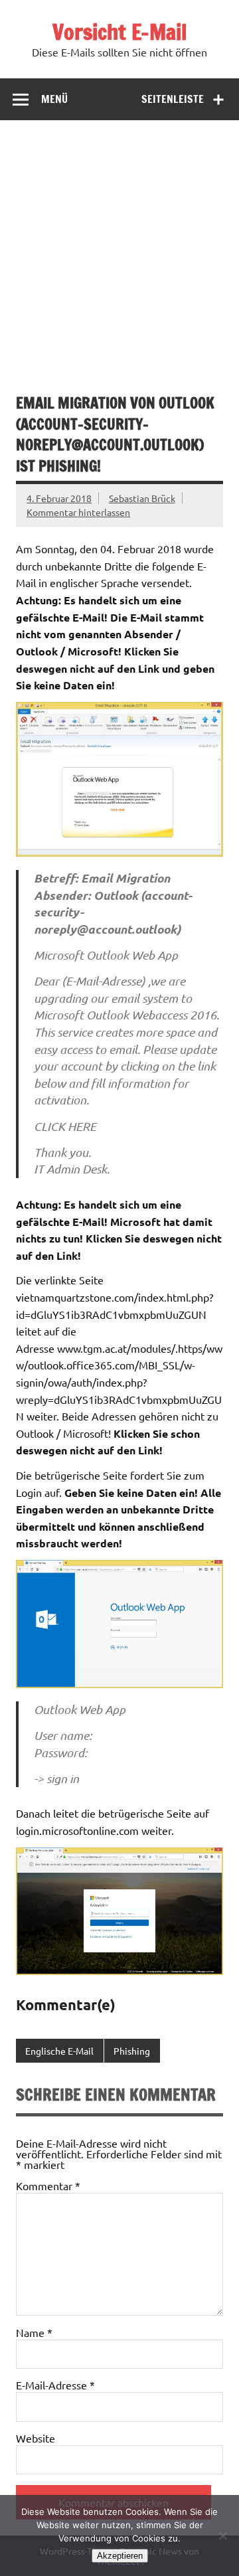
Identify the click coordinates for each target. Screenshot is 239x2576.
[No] (222, 2535)
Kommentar (48, 2186)
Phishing (132, 2051)
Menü (54, 99)
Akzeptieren (120, 2556)
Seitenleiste (173, 99)
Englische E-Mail (59, 2051)
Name (34, 2332)
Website (36, 2438)
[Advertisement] (119, 246)
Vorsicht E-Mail (119, 32)
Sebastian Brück (142, 498)
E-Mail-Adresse (55, 2385)
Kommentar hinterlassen (78, 512)
